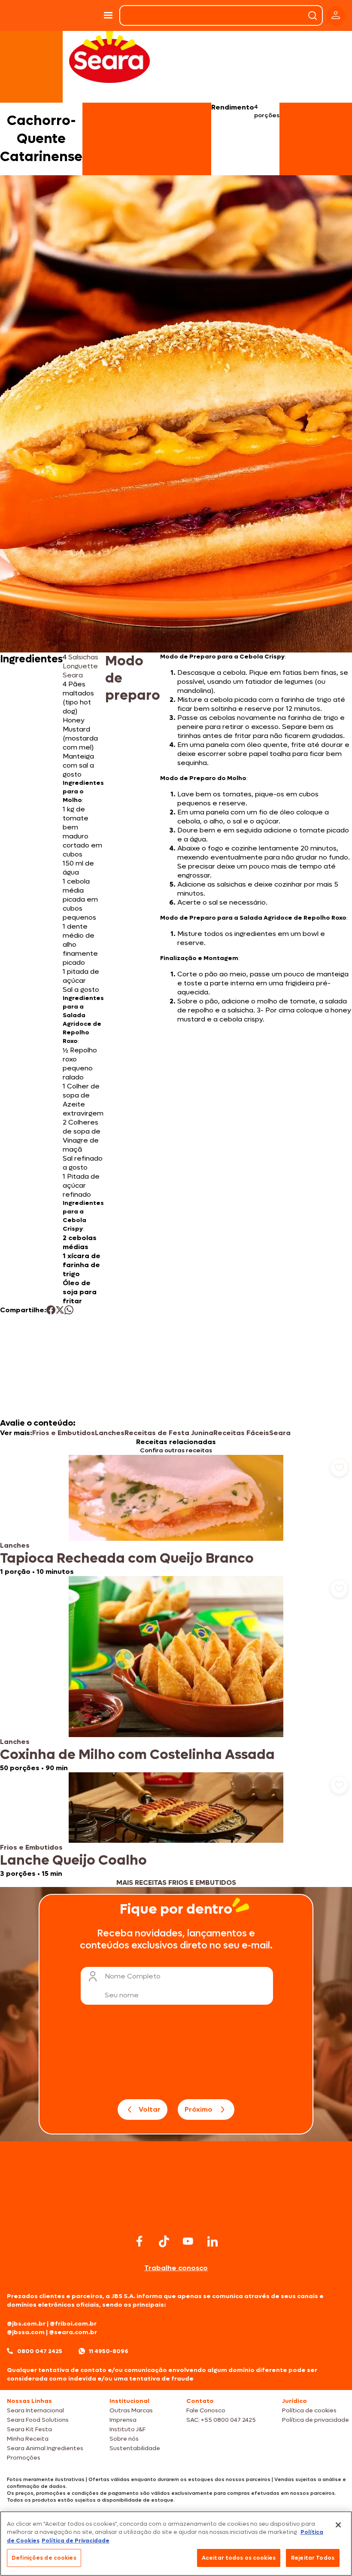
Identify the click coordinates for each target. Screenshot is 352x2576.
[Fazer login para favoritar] (339, 1468)
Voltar (150, 2109)
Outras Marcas (131, 2410)
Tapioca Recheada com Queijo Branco (127, 1558)
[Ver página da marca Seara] (109, 56)
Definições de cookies (44, 2558)
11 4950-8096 (109, 2351)
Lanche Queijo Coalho (73, 1860)
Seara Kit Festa (29, 2429)
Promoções (24, 2458)
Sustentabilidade (135, 2448)
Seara (280, 1433)
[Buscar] (313, 15)
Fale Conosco (206, 2410)
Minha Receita (28, 2439)
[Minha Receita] (25, 15)
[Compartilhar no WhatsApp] (69, 1310)
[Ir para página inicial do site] (176, 2215)
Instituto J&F (127, 2429)
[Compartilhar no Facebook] (51, 1310)
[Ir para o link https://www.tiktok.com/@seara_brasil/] (164, 2241)
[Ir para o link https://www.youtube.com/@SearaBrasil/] (188, 2241)
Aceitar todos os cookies (239, 2558)
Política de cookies (309, 2410)
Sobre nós (124, 2439)
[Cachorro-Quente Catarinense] (76, 15)
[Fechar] (338, 2525)
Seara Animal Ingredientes (45, 2448)
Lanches (110, 1433)
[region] (176, 2544)
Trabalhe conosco (176, 2268)
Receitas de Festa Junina (169, 1433)
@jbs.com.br (26, 2324)
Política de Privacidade (76, 2541)
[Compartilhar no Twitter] (60, 1310)
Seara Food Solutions (38, 2420)
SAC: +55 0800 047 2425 (221, 2420)
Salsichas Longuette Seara (80, 666)
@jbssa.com (26, 2332)
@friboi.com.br (73, 2324)
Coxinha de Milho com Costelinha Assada (137, 1755)
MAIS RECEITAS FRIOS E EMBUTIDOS (176, 1882)
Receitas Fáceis (241, 1433)
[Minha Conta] (336, 16)
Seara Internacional (35, 2410)
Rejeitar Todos (313, 2558)
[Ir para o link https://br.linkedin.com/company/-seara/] (212, 2241)
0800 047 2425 (40, 2351)
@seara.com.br (73, 2332)
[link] (176, 1515)
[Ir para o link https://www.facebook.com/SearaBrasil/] (140, 2241)
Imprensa (123, 2420)
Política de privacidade (316, 2420)
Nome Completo (133, 1976)
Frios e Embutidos (64, 1433)
